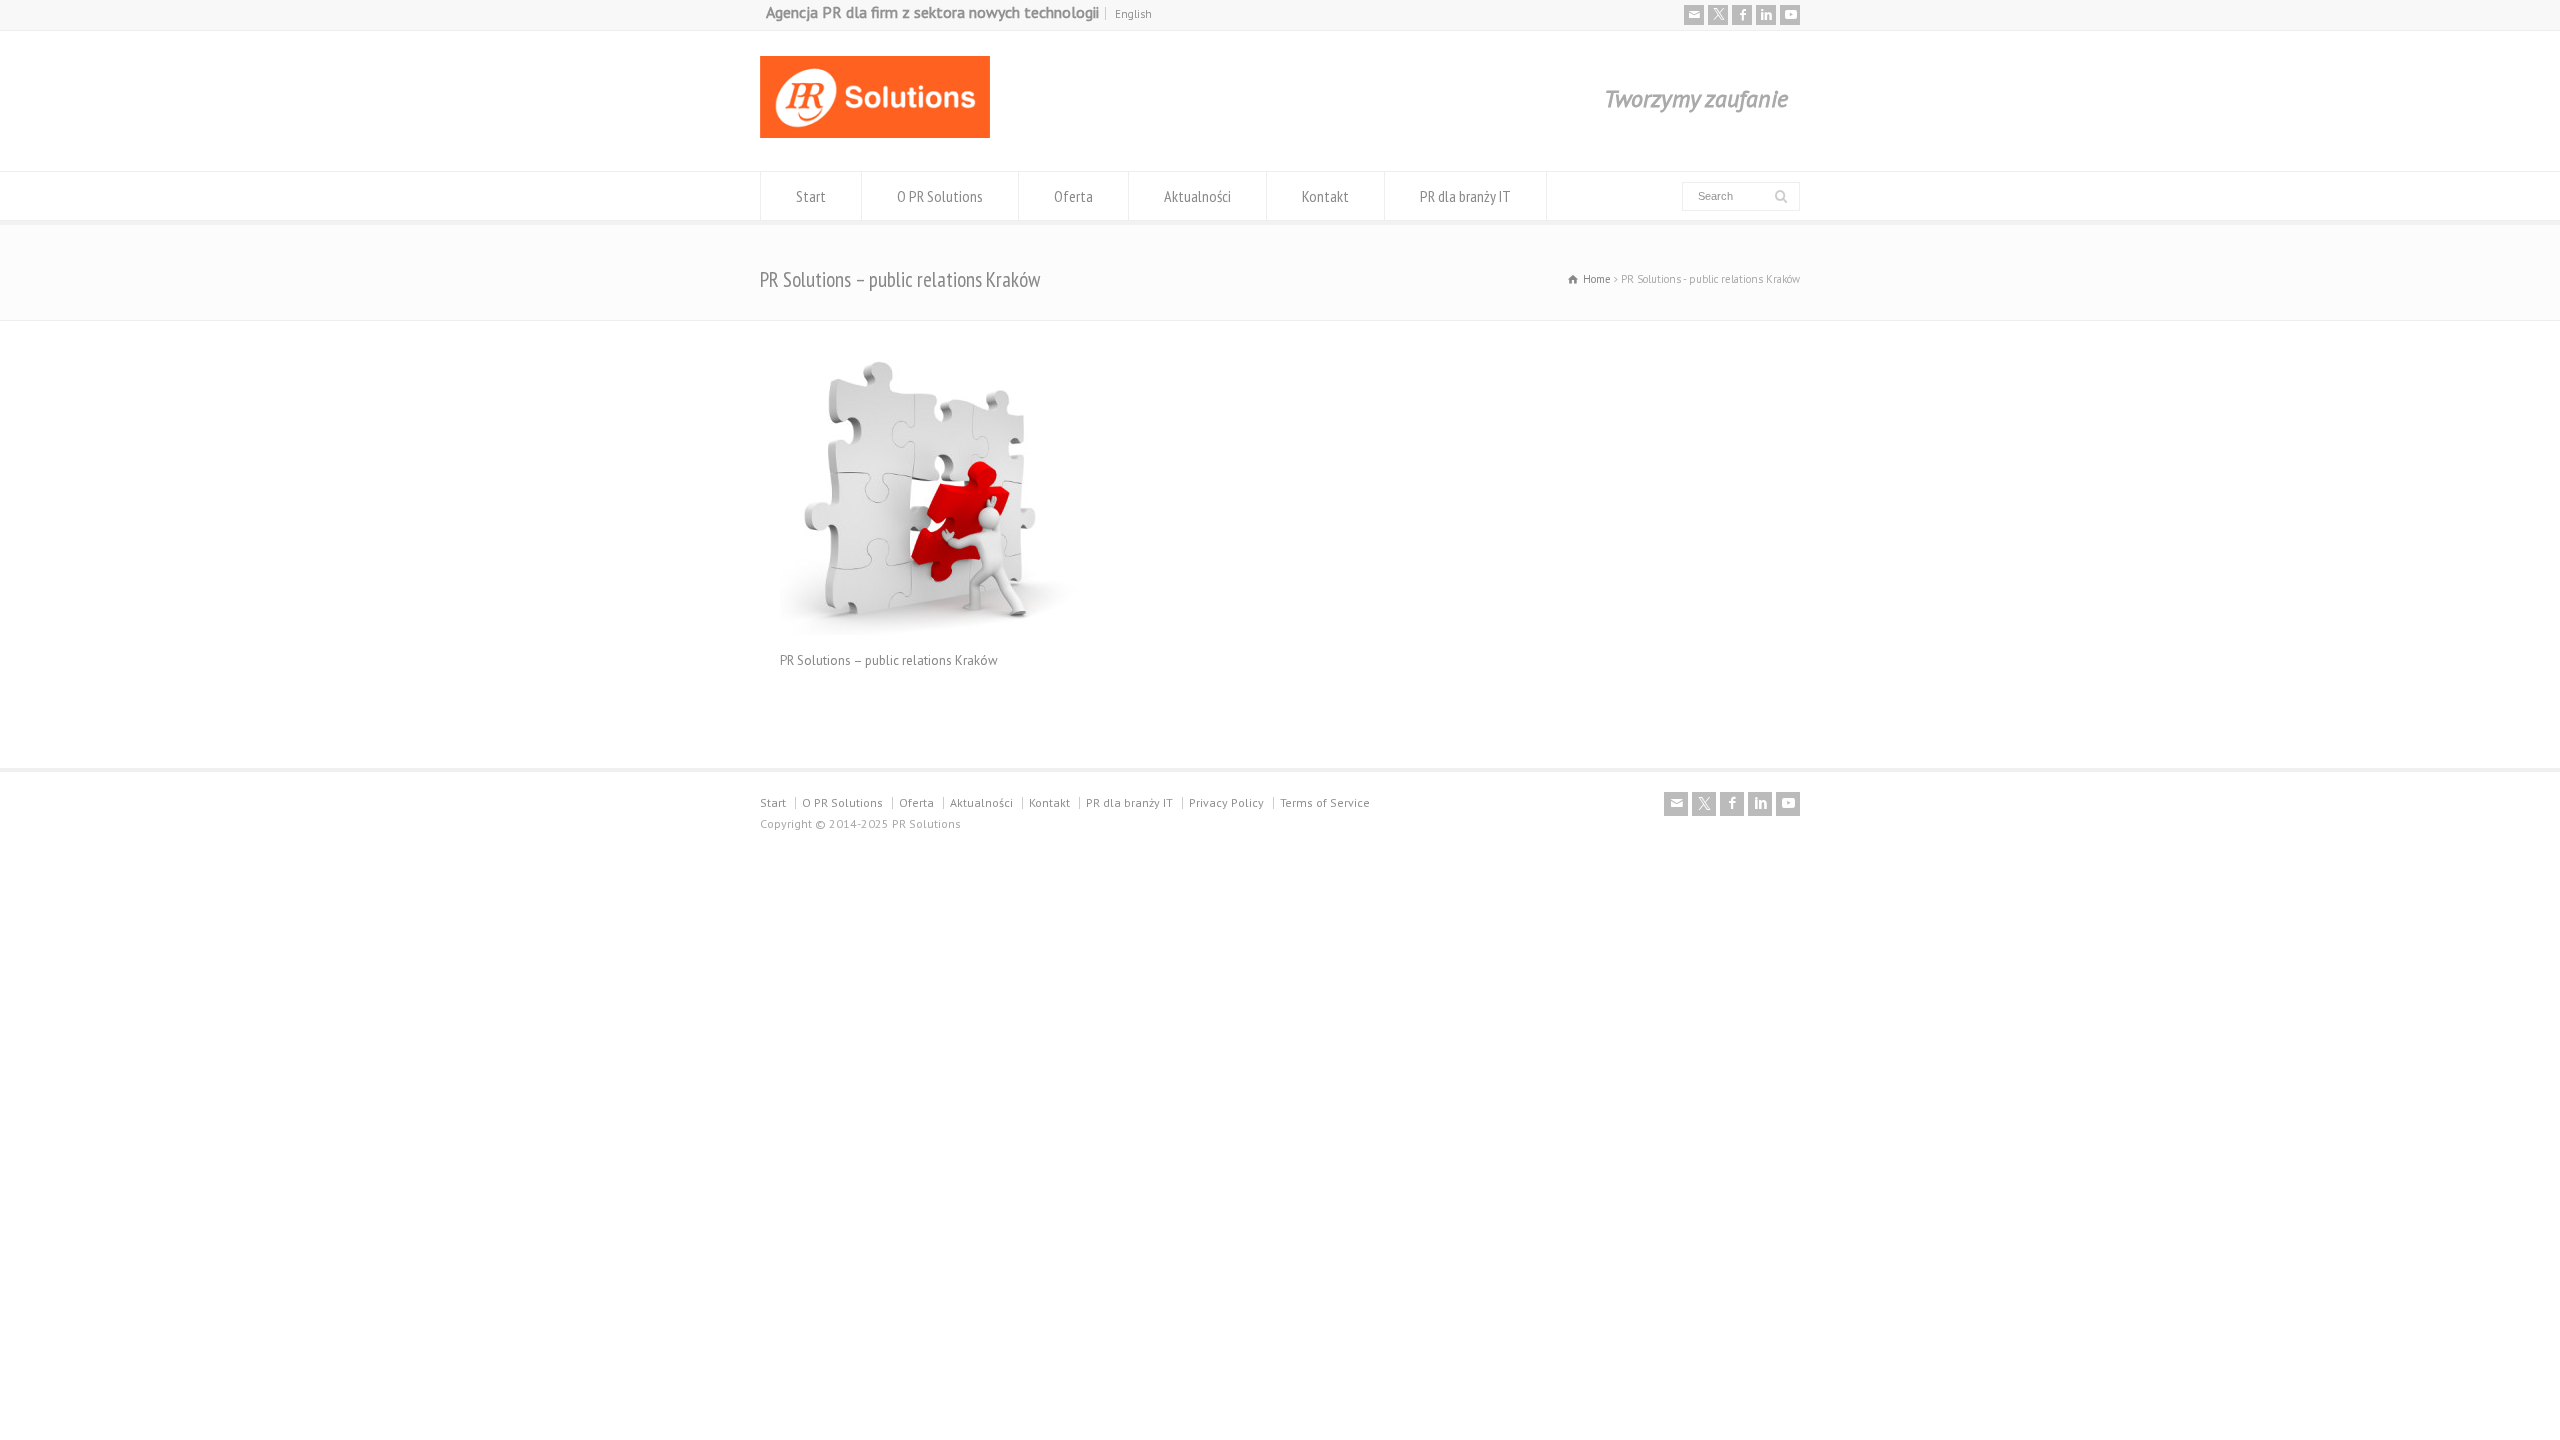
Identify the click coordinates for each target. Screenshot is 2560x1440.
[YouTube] (1790, 15)
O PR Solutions (940, 196)
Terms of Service (1325, 802)
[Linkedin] (1766, 15)
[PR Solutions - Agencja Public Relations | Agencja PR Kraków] (875, 133)
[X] (1718, 15)
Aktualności (1197, 196)
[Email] (1694, 15)
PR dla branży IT (1465, 196)
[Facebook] (1742, 15)
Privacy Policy (1226, 802)
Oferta (1073, 196)
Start (811, 196)
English (1133, 14)
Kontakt (1325, 196)
